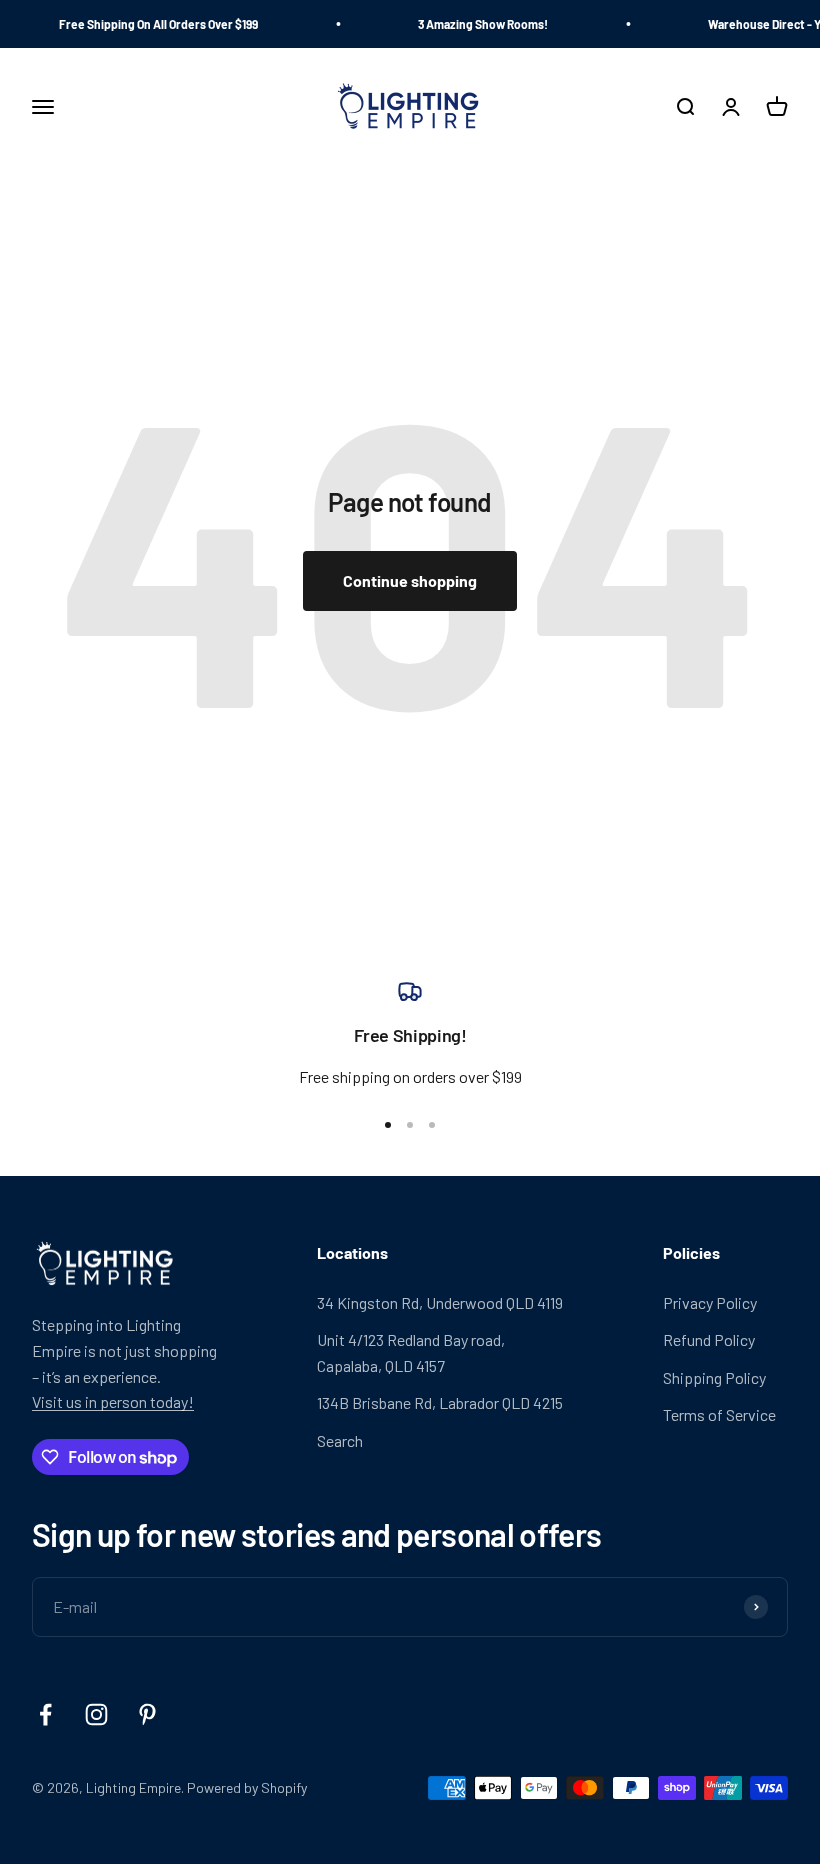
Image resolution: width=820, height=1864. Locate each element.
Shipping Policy (714, 1377)
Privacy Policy (710, 1302)
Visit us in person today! (113, 1401)
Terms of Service (719, 1414)
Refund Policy (709, 1339)
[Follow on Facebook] (45, 1714)
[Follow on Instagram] (96, 1714)
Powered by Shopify (247, 1787)
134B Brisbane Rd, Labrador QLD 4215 (440, 1402)
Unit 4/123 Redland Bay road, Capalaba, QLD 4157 (411, 1352)
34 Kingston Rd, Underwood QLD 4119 (440, 1302)
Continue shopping (410, 580)
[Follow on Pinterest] (147, 1714)
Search (340, 1440)
